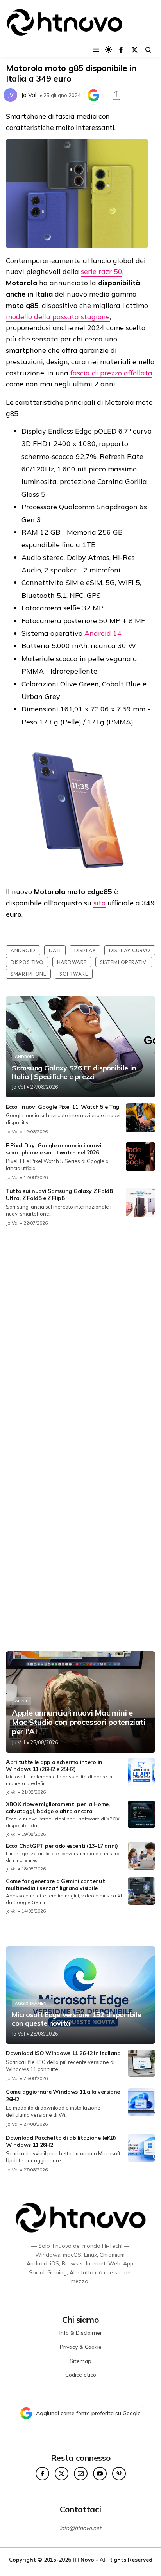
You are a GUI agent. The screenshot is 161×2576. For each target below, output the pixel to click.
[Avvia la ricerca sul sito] (148, 50)
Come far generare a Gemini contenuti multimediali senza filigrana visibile (56, 1884)
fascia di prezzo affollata (111, 373)
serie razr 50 (102, 271)
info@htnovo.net (80, 2528)
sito (99, 903)
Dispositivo (27, 962)
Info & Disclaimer (81, 2333)
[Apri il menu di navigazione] (96, 50)
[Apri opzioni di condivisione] (116, 95)
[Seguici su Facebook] (121, 50)
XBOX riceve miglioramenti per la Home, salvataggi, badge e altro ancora (58, 1808)
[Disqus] (80, 1337)
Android (23, 950)
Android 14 (103, 633)
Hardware (72, 962)
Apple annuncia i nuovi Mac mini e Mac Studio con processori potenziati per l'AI (78, 1722)
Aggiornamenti (33, 2003)
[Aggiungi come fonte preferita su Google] (93, 95)
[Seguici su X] (135, 50)
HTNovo (83, 2559)
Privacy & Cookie (81, 2347)
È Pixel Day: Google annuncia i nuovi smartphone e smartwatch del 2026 (54, 1149)
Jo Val (29, 95)
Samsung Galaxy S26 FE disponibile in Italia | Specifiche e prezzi (74, 1072)
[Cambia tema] (108, 49)
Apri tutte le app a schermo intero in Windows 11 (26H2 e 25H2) (54, 1765)
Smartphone (28, 974)
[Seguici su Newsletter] (81, 2474)
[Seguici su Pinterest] (119, 2474)
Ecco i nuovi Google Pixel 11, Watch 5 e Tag (63, 1107)
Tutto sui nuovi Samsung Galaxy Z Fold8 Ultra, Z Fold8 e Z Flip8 (59, 1195)
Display (85, 950)
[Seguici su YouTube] (100, 2474)
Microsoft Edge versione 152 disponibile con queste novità (76, 2019)
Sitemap (80, 2361)
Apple (21, 1701)
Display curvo (130, 950)
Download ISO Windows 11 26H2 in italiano (63, 2053)
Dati (55, 950)
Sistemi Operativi (124, 962)
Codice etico (81, 2375)
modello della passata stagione (58, 317)
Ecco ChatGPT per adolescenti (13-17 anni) (62, 1846)
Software (74, 974)
